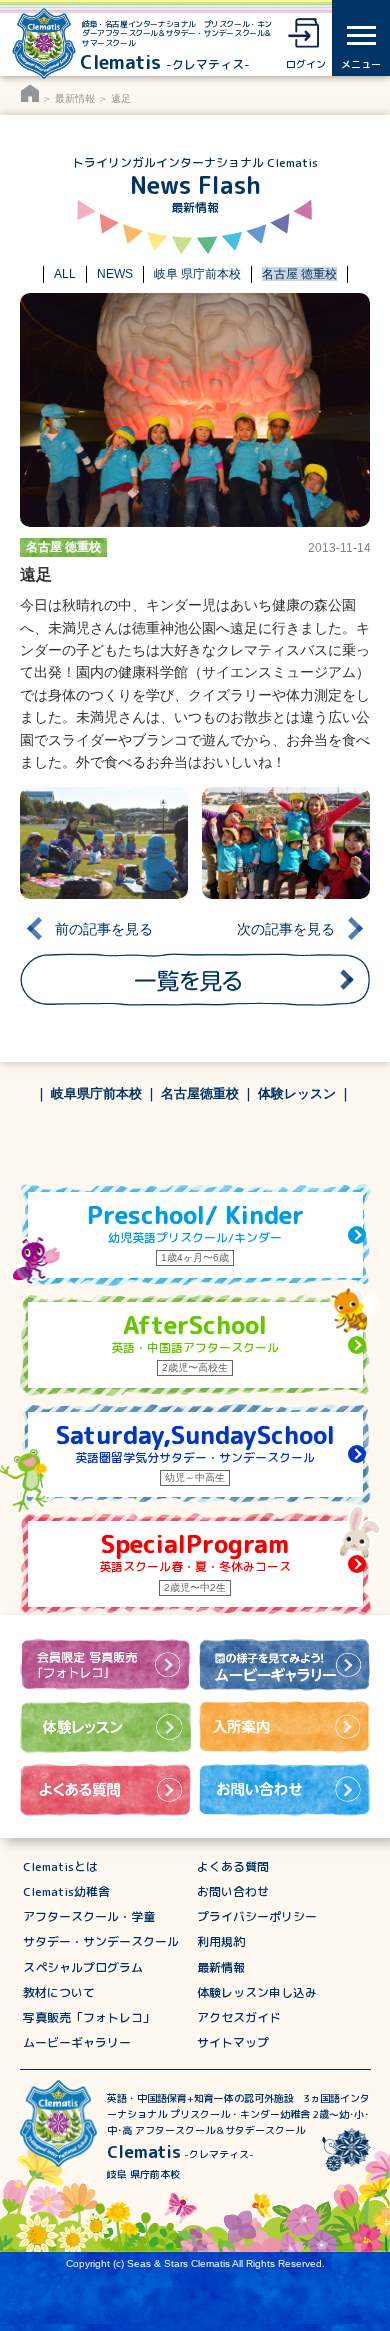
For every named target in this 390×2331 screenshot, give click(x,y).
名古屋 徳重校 (299, 274)
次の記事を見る (286, 929)
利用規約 (221, 1941)
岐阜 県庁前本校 (197, 274)
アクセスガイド (239, 2017)
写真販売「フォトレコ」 (89, 2017)
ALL (65, 274)
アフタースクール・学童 (89, 1916)
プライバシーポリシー (257, 1916)
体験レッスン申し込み (257, 1992)
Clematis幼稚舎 (66, 1891)
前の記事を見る (104, 929)
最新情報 (75, 98)
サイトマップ (233, 2042)
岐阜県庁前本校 (96, 1094)
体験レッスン (297, 1094)
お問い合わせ (233, 1891)
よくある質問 (233, 1866)
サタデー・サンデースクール (101, 1941)
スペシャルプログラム (83, 1967)
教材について (59, 1992)
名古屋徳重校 (200, 1094)
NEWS (115, 274)
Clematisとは (60, 1866)
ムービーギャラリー (77, 2042)
